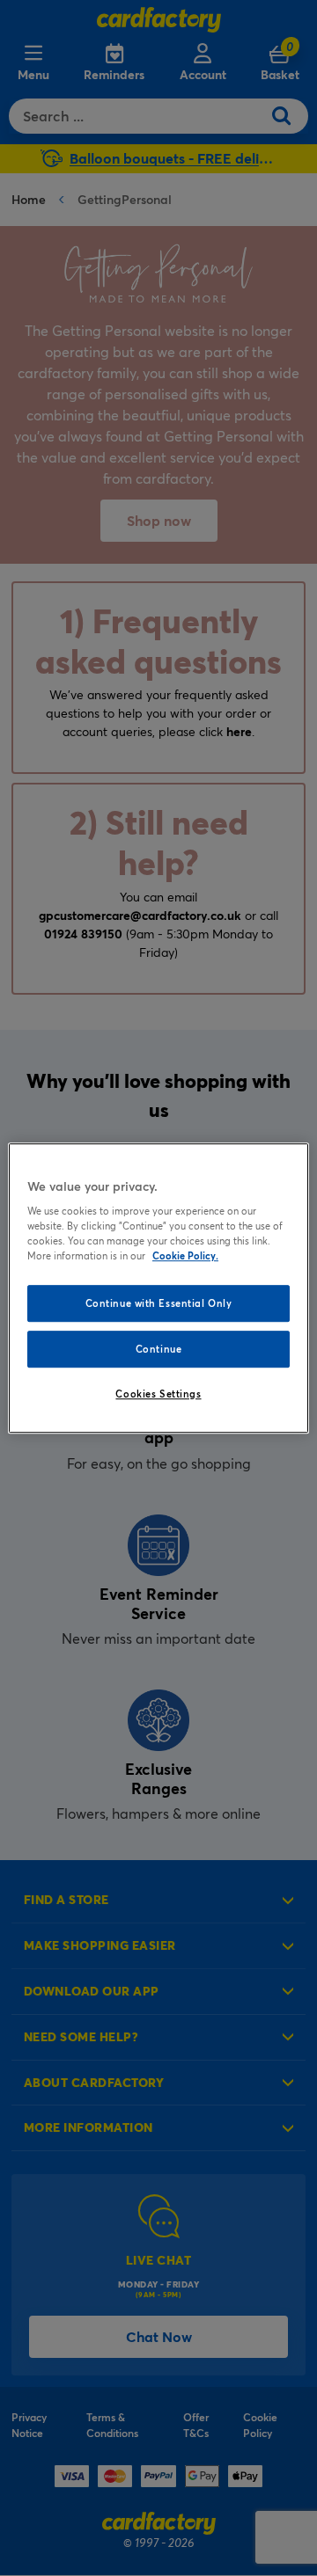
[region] (158, 1288)
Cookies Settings (158, 1394)
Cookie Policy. (185, 1255)
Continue (159, 1349)
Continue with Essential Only (159, 1304)
